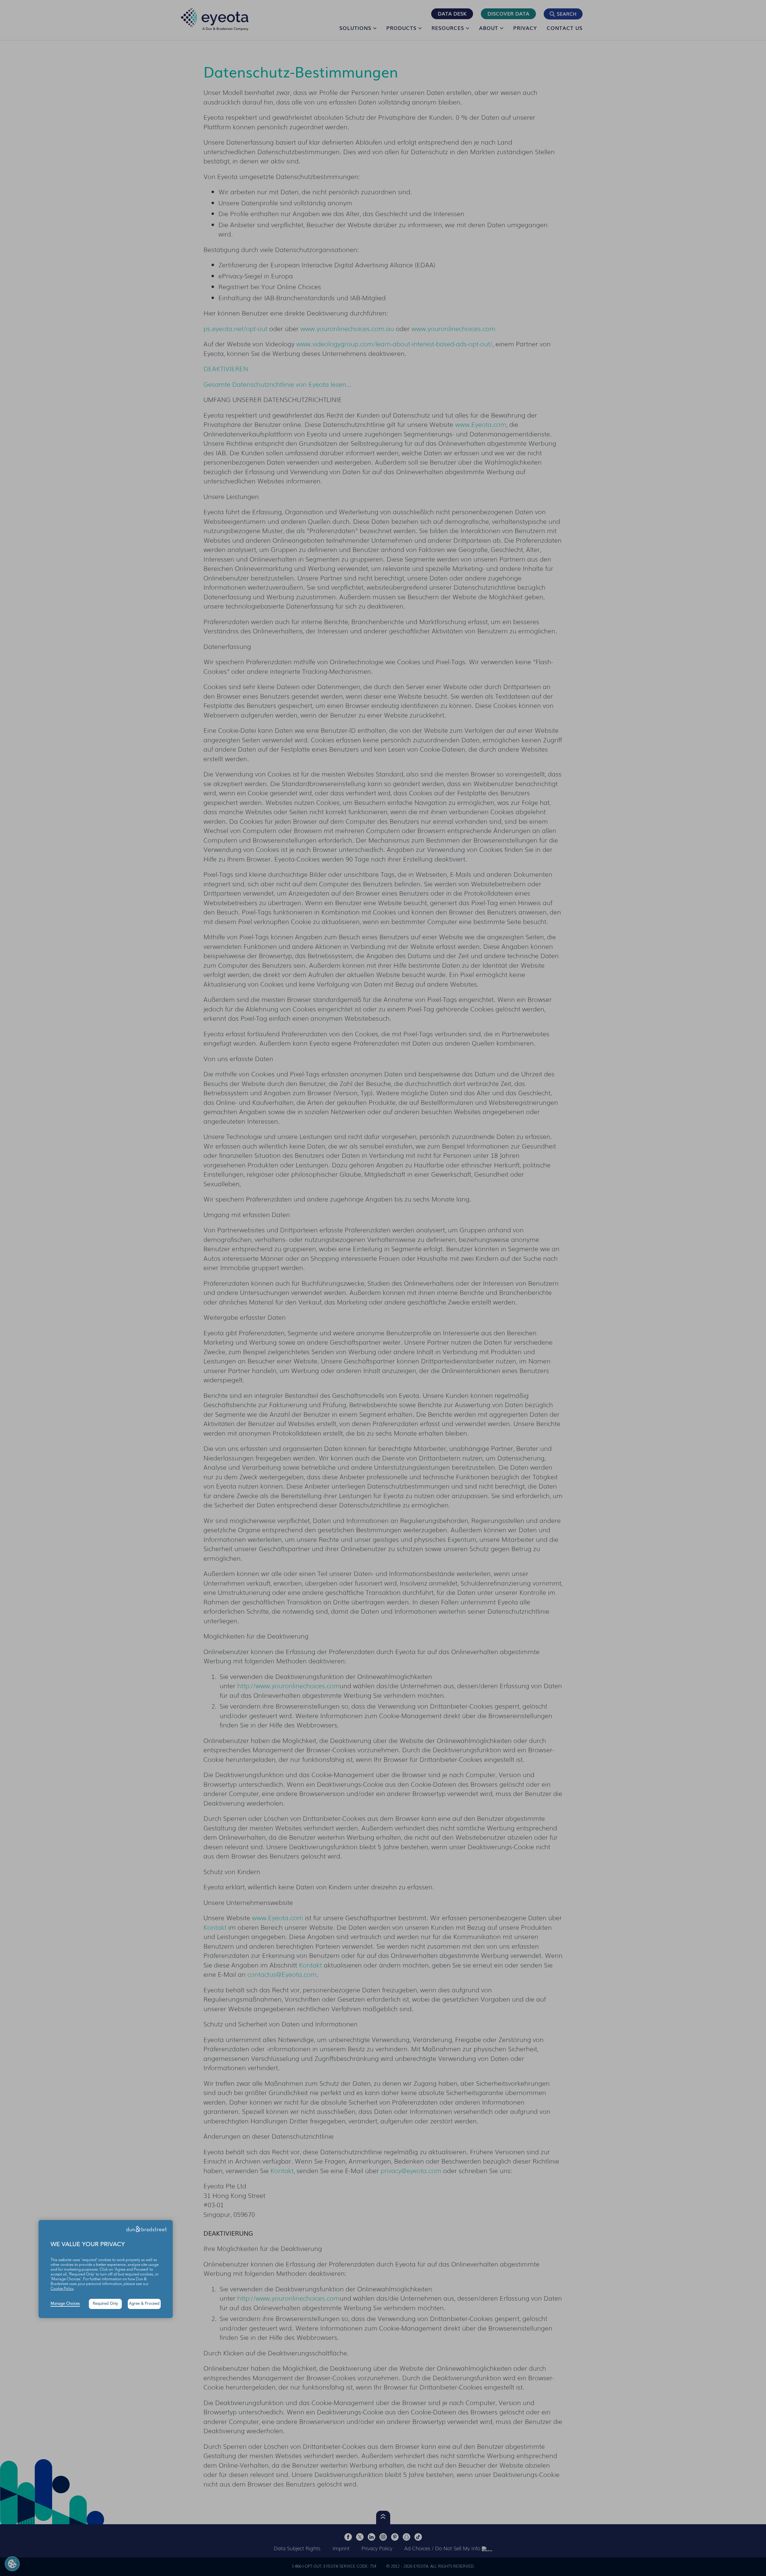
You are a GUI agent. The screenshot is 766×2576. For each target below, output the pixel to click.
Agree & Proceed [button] (144, 2304)
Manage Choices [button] (65, 2304)
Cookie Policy (62, 2289)
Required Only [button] (105, 2304)
